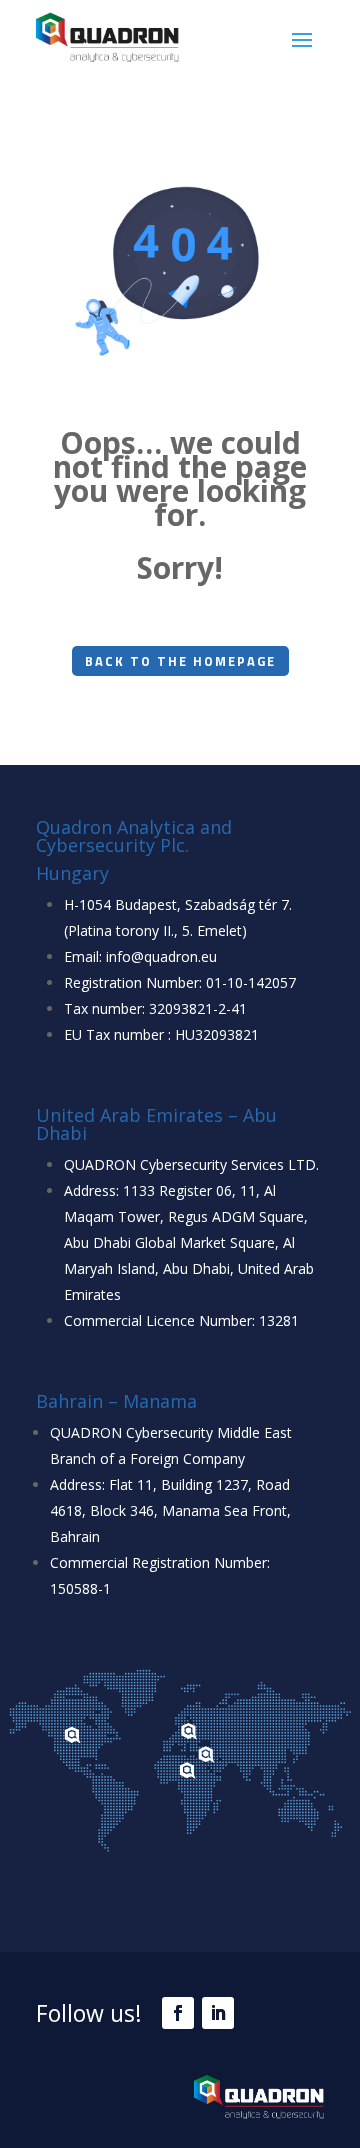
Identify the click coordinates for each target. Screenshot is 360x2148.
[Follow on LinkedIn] (218, 2013)
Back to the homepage (180, 661)
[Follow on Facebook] (178, 2013)
